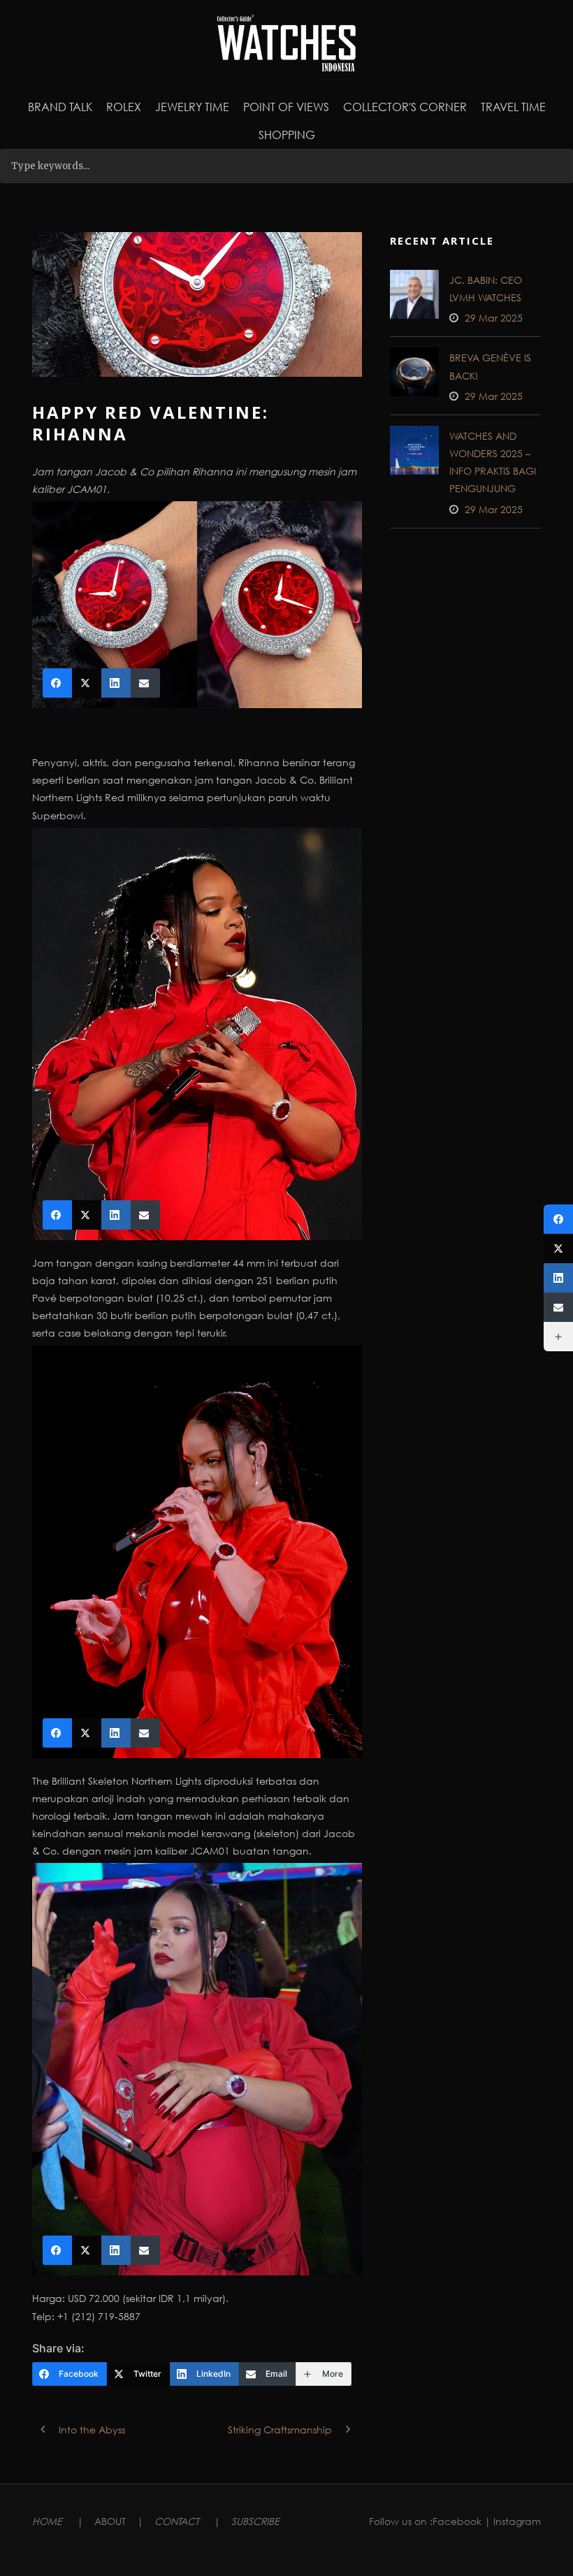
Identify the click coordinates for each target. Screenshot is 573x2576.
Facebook (457, 2521)
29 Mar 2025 (494, 318)
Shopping (287, 135)
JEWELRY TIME (192, 107)
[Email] (558, 1307)
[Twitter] (558, 1249)
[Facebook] (558, 1219)
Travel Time (513, 107)
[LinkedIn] (558, 1278)
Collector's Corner (405, 107)
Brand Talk (60, 107)
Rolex (124, 107)
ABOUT (110, 2521)
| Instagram (513, 2521)
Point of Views (286, 107)
